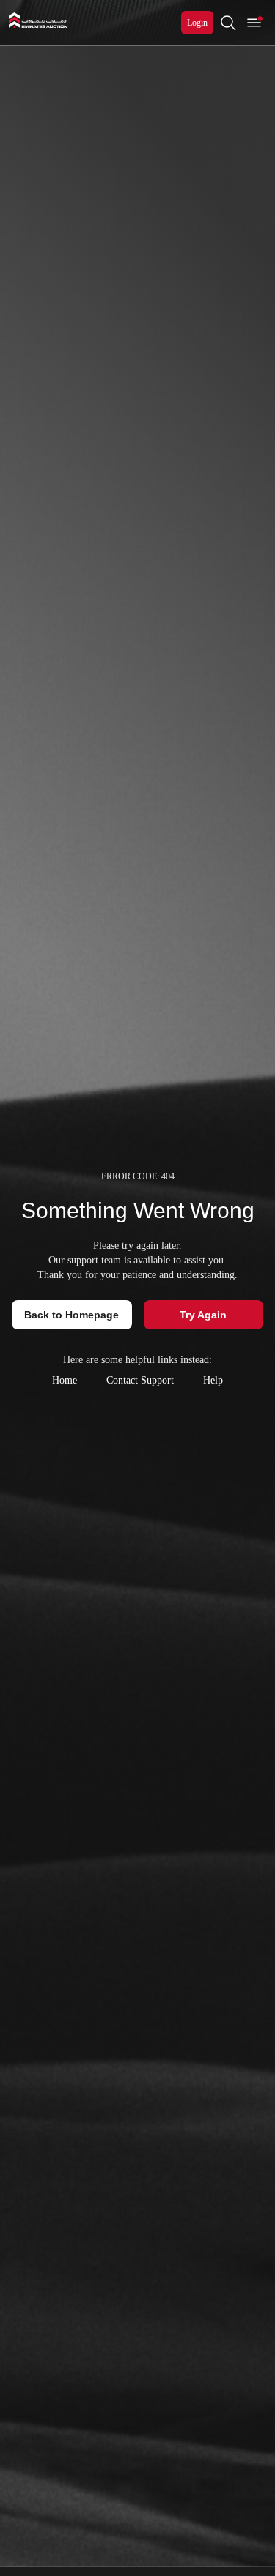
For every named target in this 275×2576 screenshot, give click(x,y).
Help (213, 1380)
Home (65, 1380)
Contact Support (140, 1380)
